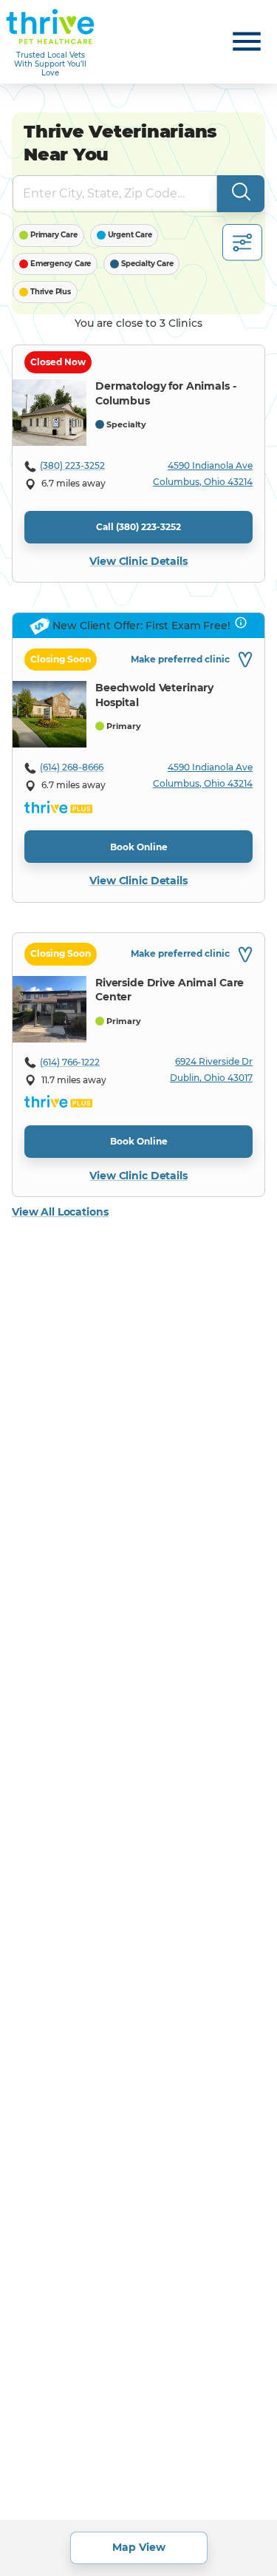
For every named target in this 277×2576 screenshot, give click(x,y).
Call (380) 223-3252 (138, 527)
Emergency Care (61, 264)
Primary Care (54, 235)
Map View (139, 2547)
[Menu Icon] (247, 41)
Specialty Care (147, 264)
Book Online (139, 847)
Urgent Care (130, 235)
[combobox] (104, 194)
